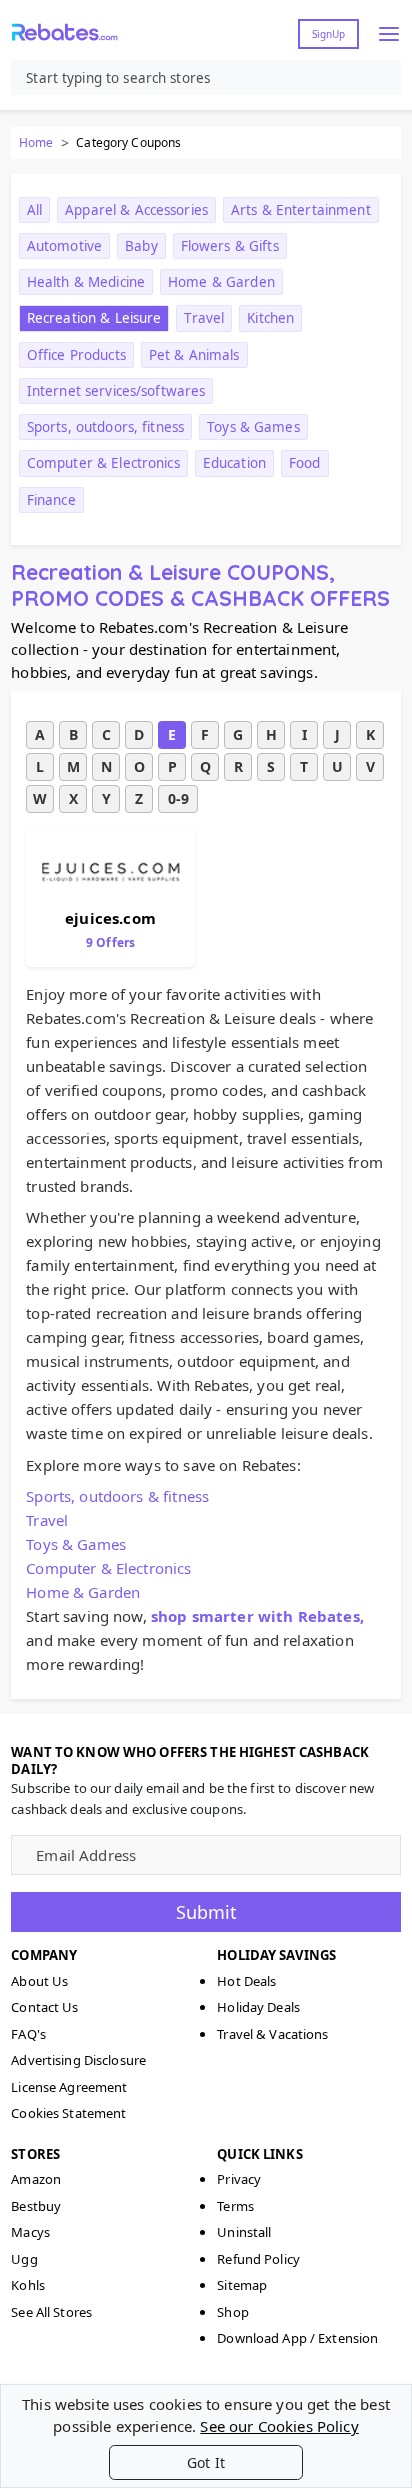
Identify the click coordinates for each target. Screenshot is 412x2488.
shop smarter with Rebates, (257, 1616)
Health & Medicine (86, 282)
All (34, 210)
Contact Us (44, 2007)
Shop (233, 2312)
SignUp (328, 34)
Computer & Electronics (103, 463)
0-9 (178, 798)
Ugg (24, 2259)
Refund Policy (258, 2259)
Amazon (36, 2179)
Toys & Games (253, 427)
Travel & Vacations (272, 2034)
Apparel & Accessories (136, 210)
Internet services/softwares (116, 391)
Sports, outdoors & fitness (117, 1496)
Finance (51, 500)
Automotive (64, 246)
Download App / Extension (297, 2338)
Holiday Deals (258, 2007)
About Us (39, 1981)
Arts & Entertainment (301, 210)
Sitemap (242, 2285)
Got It (206, 2462)
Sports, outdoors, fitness (105, 427)
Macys (30, 2232)
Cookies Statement (68, 2113)
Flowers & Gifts (230, 246)
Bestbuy (36, 2206)
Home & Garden (221, 282)
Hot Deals (246, 1981)
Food (305, 463)
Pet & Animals (194, 355)
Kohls (28, 2285)
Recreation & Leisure (94, 318)
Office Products (76, 355)
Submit (206, 1912)
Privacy (239, 2179)
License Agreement (69, 2087)
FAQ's (28, 2034)
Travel (204, 318)
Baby (141, 246)
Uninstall (244, 2232)
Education (234, 463)
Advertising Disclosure (78, 2060)
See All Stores (51, 2312)
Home (36, 142)
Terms (235, 2206)
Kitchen (270, 318)
